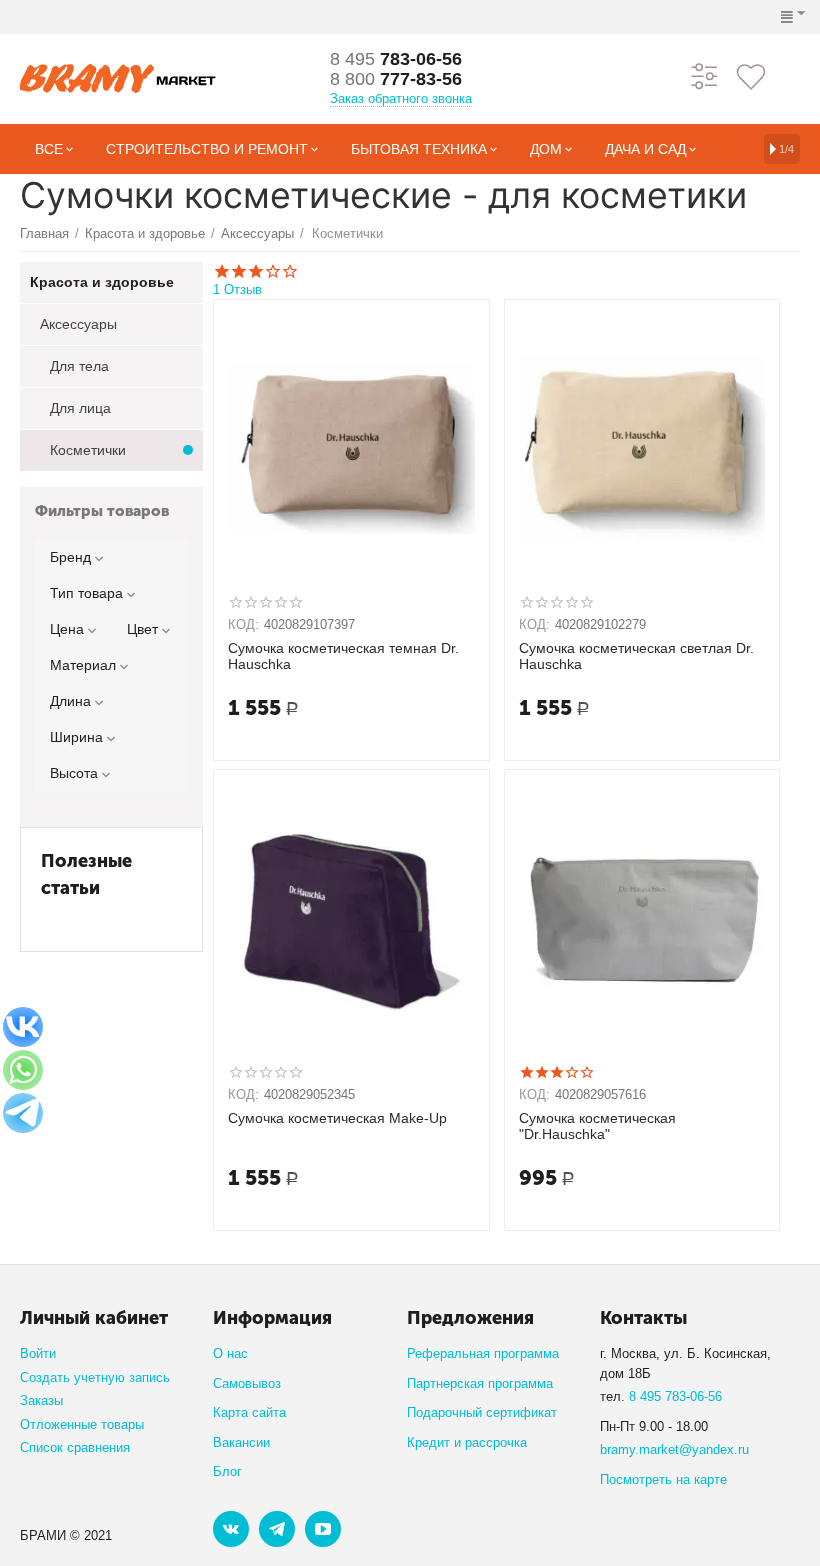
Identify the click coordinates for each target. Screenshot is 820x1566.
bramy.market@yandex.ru (674, 1449)
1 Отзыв (237, 289)
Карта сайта (249, 1412)
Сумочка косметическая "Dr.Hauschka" (597, 1126)
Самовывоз (247, 1383)
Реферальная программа (483, 1353)
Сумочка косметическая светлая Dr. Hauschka (636, 656)
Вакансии (241, 1442)
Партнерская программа (480, 1383)
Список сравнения (75, 1447)
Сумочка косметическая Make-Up (337, 1118)
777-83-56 (396, 79)
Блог (227, 1471)
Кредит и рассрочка (467, 1442)
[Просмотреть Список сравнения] (705, 75)
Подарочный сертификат (482, 1412)
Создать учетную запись (95, 1377)
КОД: (243, 624)
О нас (230, 1353)
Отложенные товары (82, 1424)
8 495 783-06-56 (675, 1396)
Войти (38, 1353)
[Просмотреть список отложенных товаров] (751, 75)
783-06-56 (396, 59)
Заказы (41, 1400)
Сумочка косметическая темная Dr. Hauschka (343, 656)
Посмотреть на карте (663, 1479)
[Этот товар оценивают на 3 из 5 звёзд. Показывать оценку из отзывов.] (556, 1072)
